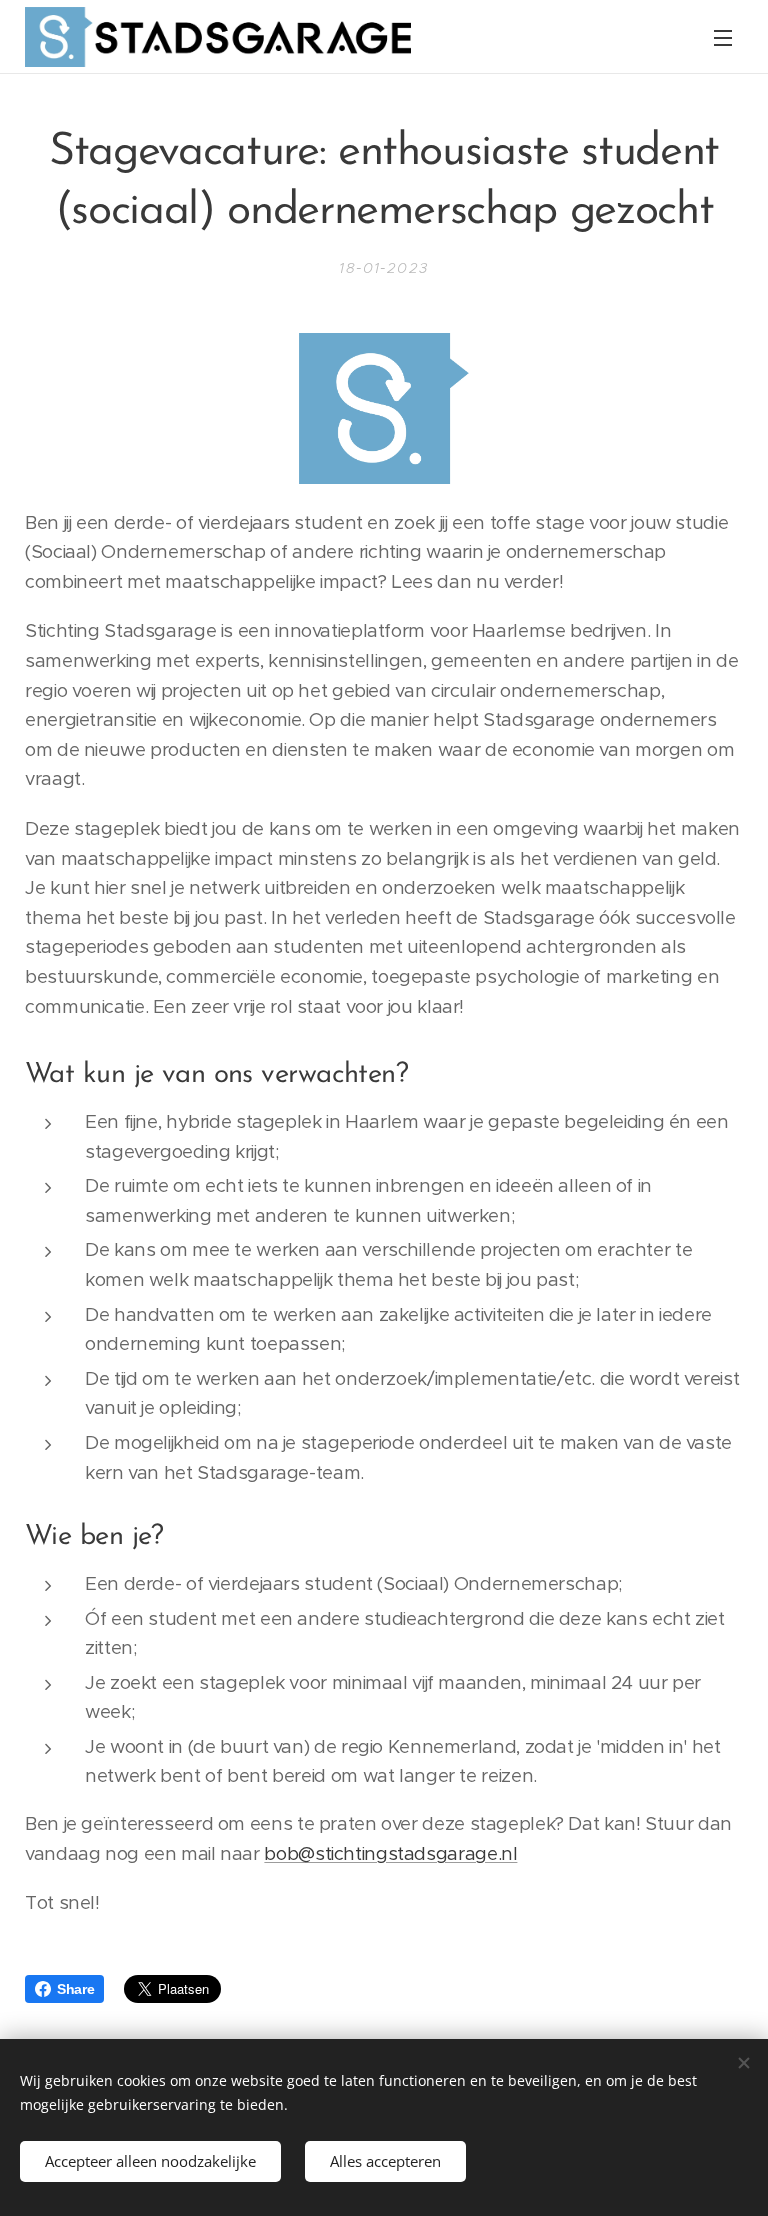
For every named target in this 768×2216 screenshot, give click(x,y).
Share (75, 1989)
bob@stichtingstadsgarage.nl (390, 1853)
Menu (723, 37)
